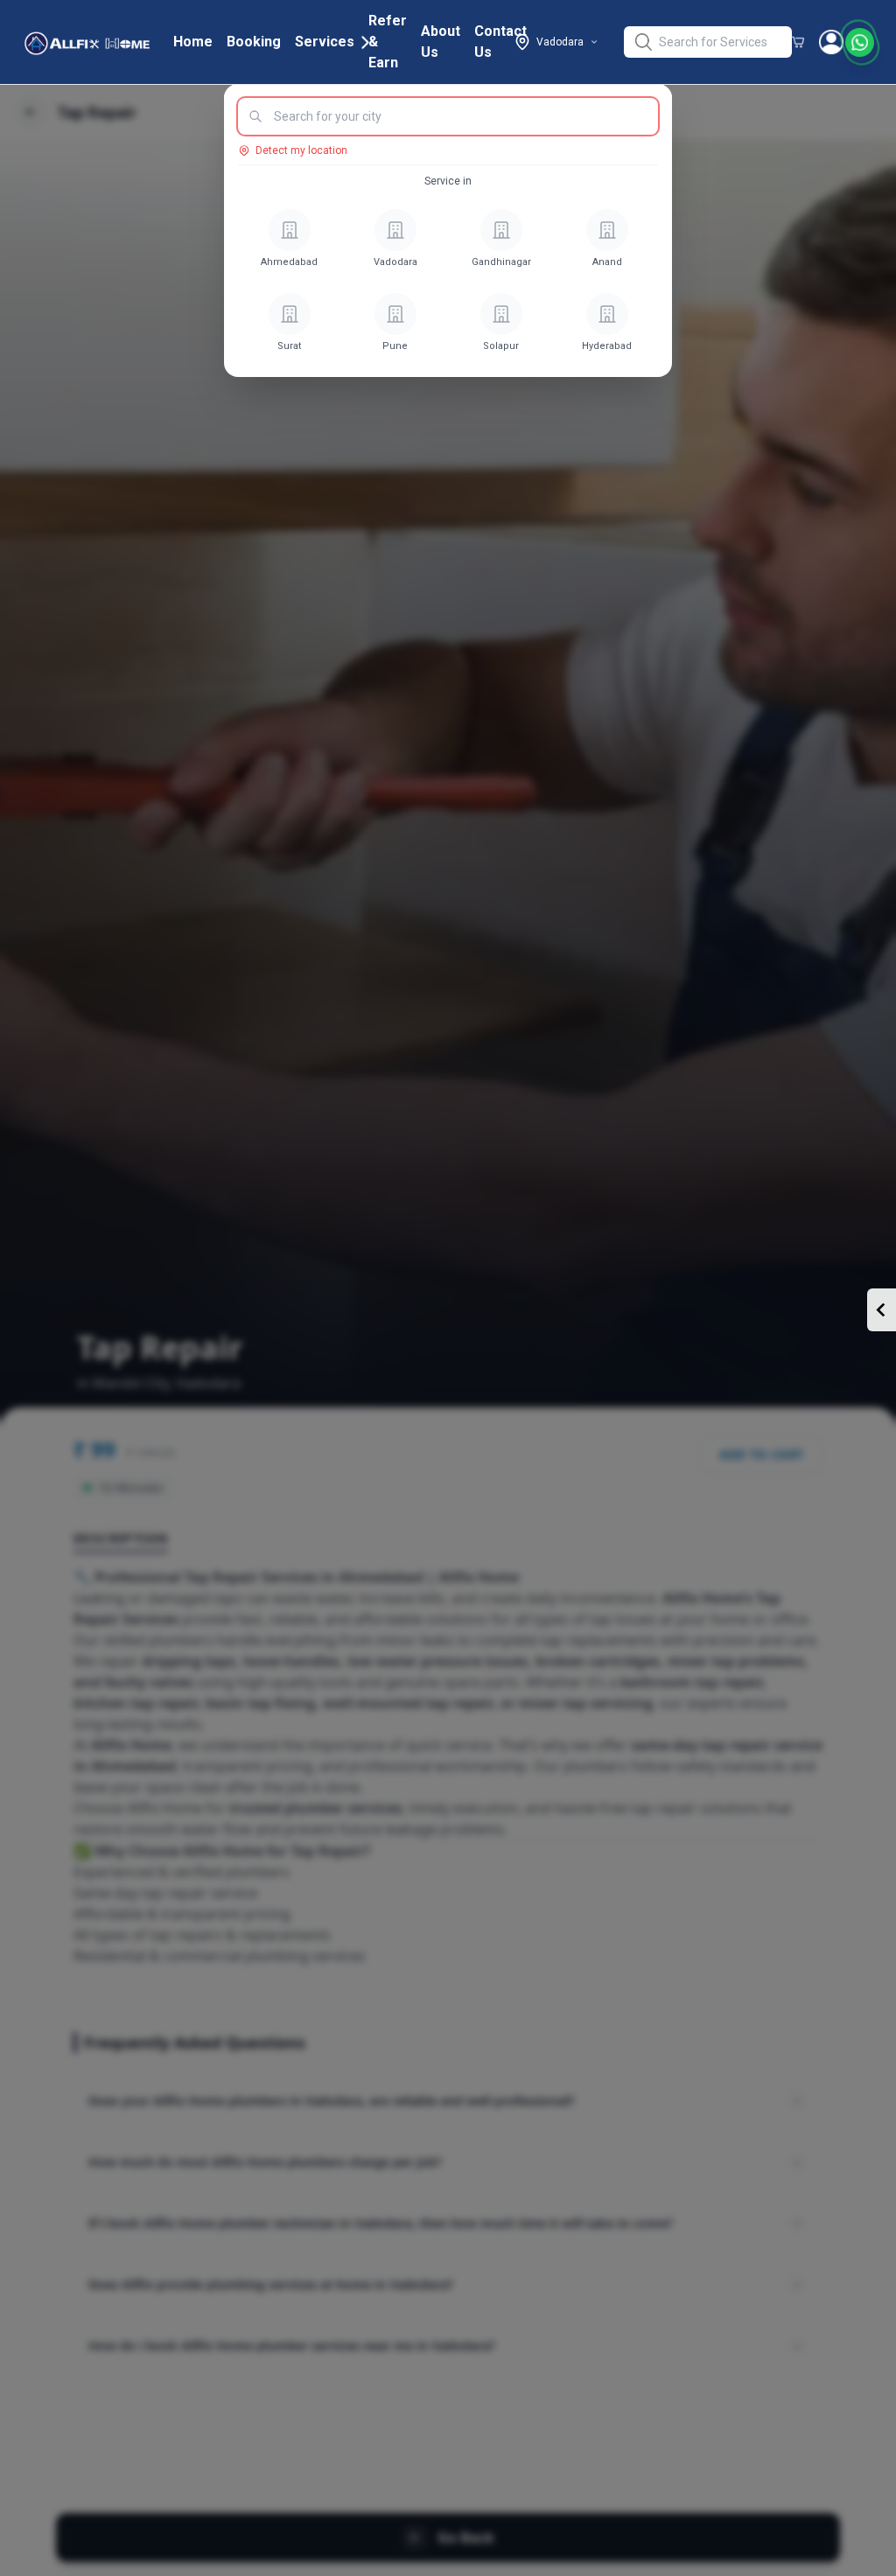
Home (193, 42)
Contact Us (500, 42)
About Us (441, 42)
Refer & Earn (388, 42)
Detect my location (301, 150)
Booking (254, 42)
